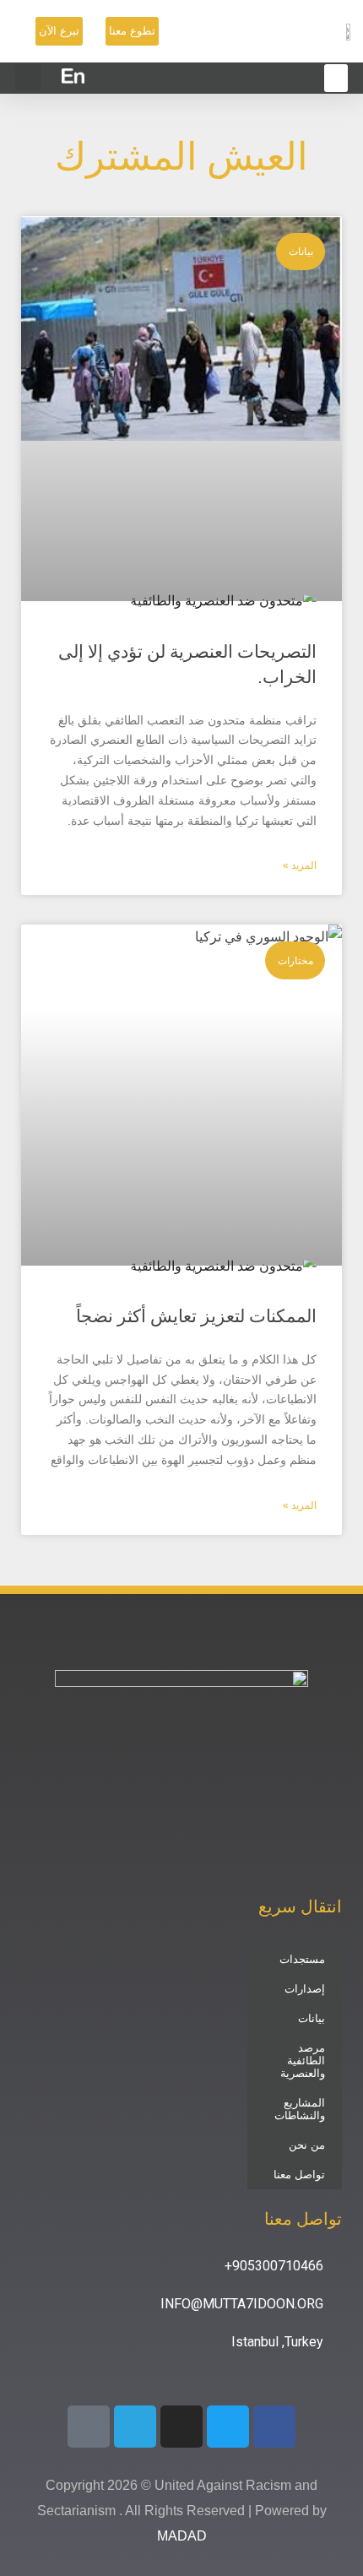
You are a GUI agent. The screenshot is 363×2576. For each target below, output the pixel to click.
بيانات (312, 2018)
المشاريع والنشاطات (300, 2109)
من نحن (307, 2145)
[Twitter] (228, 2427)
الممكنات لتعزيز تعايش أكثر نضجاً (196, 1316)
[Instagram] (181, 2427)
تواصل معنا (299, 2175)
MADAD (182, 2536)
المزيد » (300, 865)
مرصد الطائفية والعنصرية (303, 2061)
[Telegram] (135, 2427)
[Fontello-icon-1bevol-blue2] (89, 2427)
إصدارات (305, 1989)
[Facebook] (274, 2427)
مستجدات (302, 1959)
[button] (28, 77)
